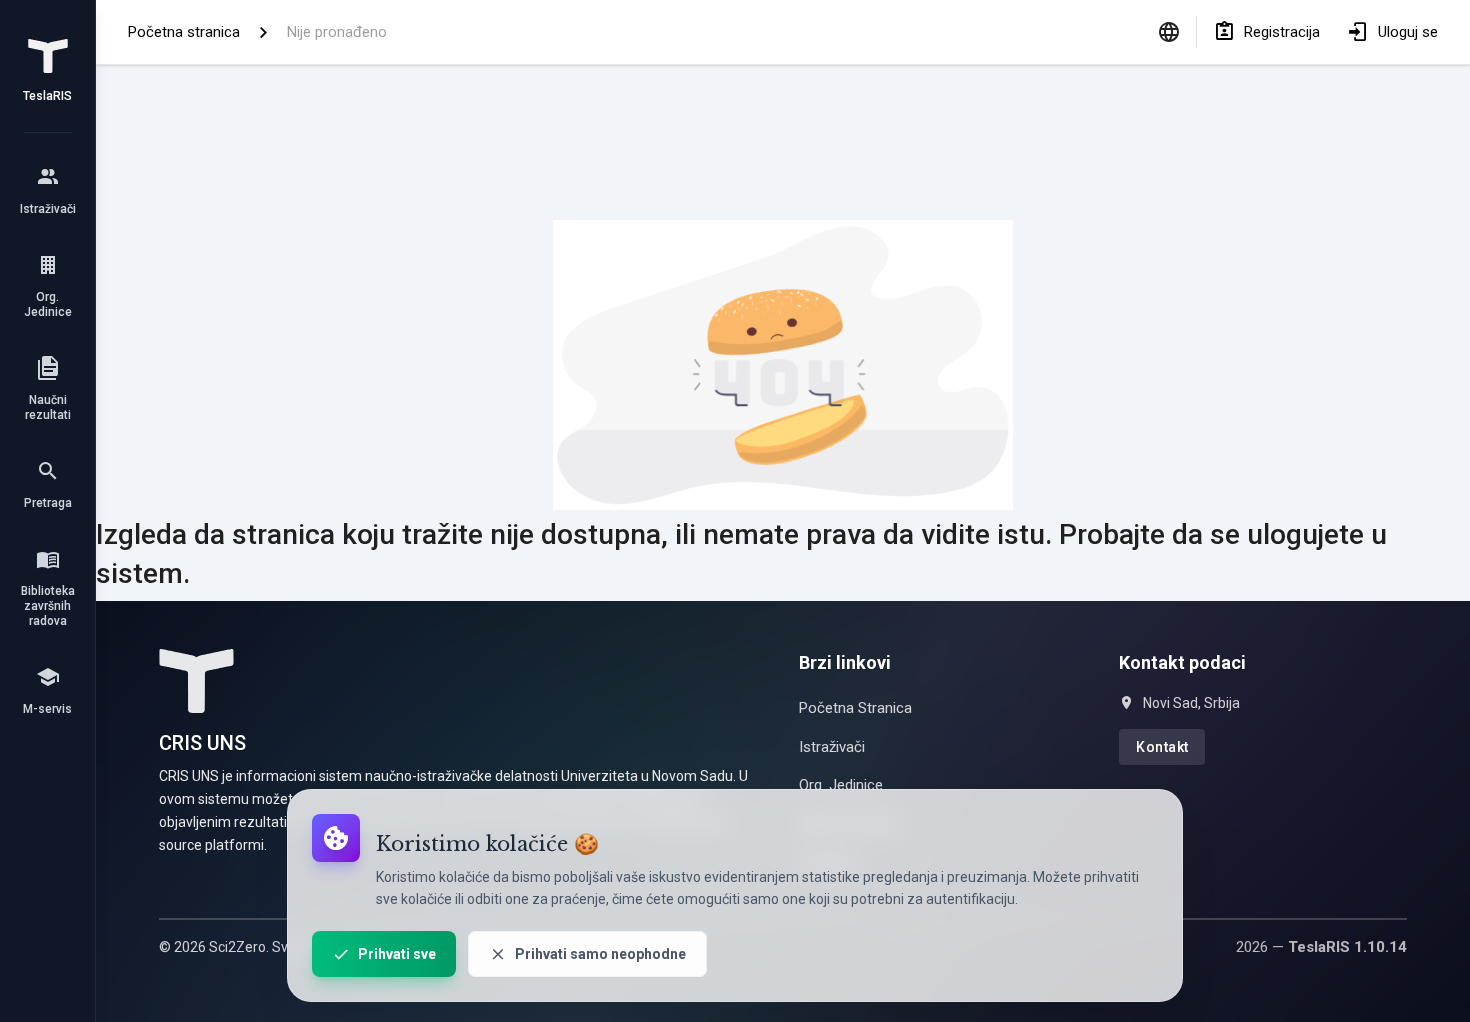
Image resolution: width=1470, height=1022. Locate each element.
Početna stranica (184, 32)
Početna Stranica (855, 708)
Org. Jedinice (841, 785)
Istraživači (832, 747)
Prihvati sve (397, 954)
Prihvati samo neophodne (600, 954)
